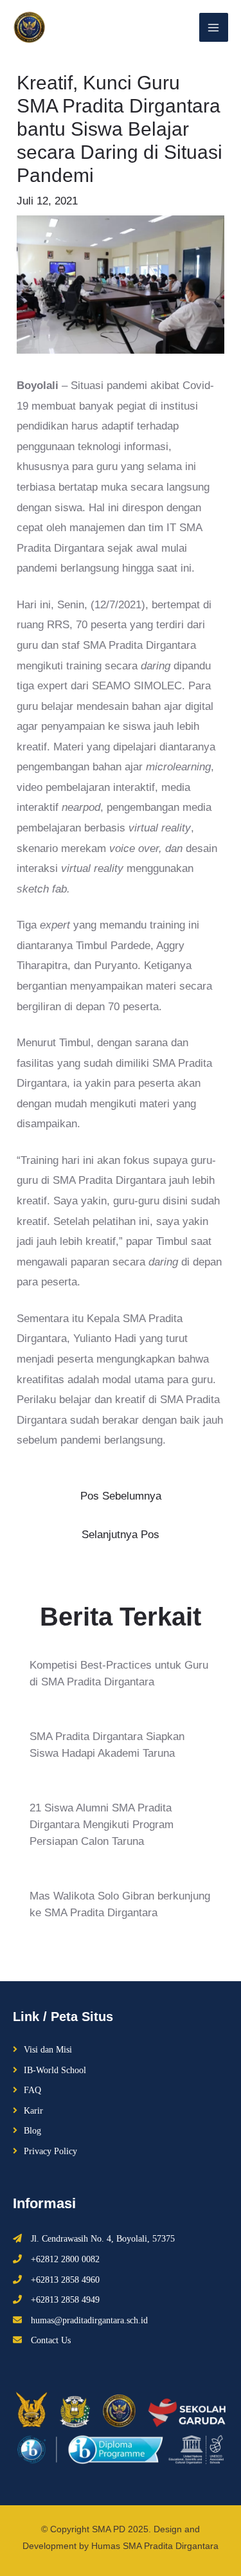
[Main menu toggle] (214, 28)
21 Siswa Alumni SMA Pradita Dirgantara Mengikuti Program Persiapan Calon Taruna (102, 1825)
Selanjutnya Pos (121, 1535)
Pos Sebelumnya (121, 1496)
